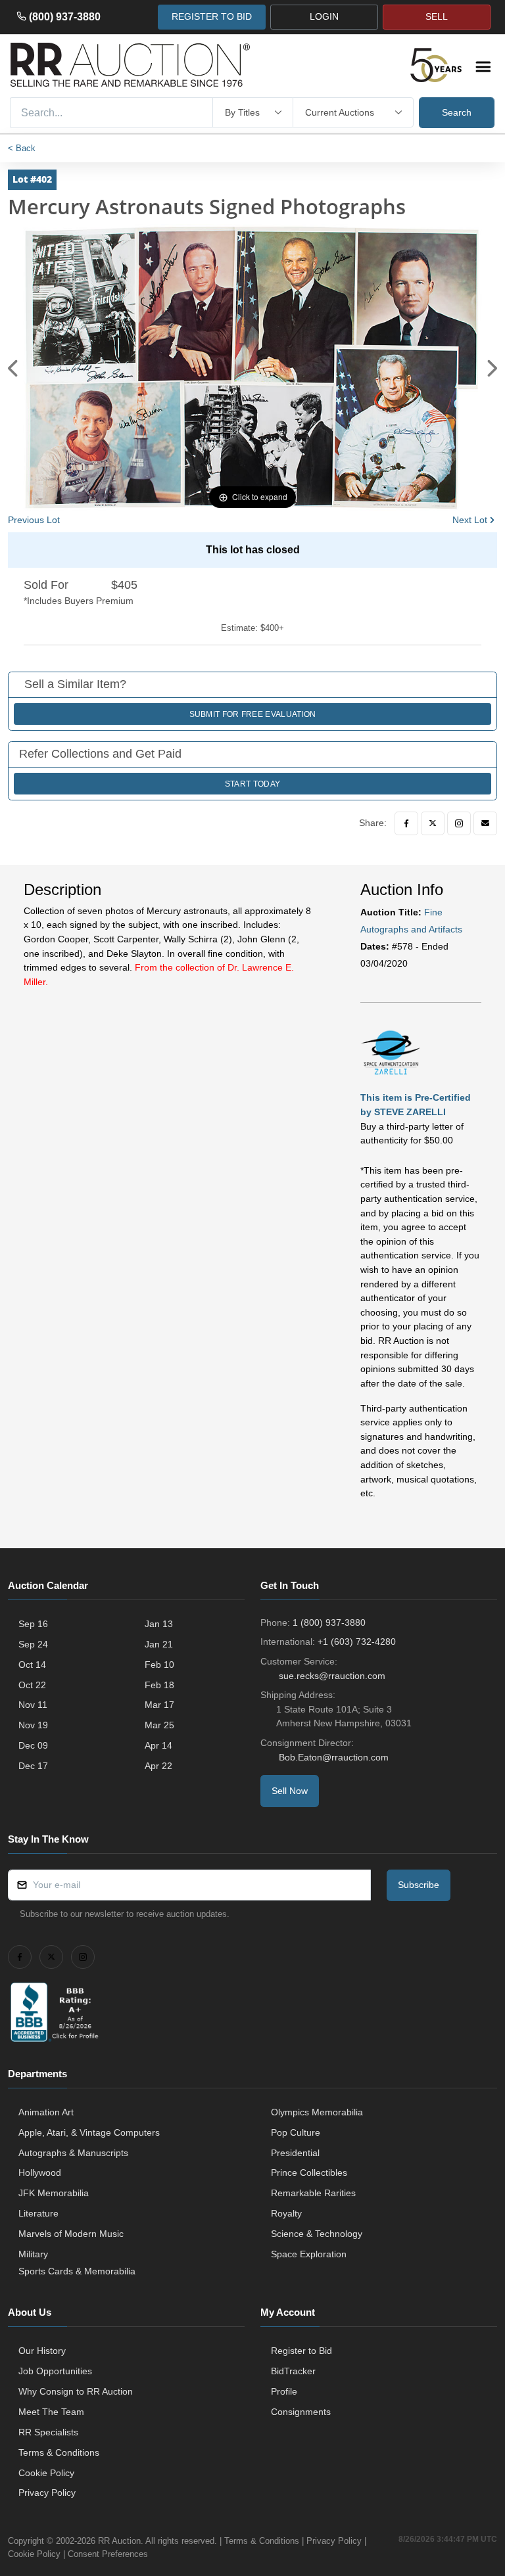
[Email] (485, 823)
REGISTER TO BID (212, 16)
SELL (437, 16)
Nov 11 (33, 1705)
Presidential (295, 2153)
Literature (38, 2213)
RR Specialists (48, 2432)
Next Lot (470, 520)
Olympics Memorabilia (317, 2112)
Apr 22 (158, 1766)
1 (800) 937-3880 (329, 1622)
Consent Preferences (108, 2554)
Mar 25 (159, 1725)
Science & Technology (317, 2234)
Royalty (286, 2213)
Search (457, 112)
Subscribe (419, 1885)
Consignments (301, 2412)
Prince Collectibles (309, 2173)
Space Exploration (309, 2254)
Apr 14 (158, 1745)
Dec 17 (33, 1766)
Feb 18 (159, 1685)
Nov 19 (33, 1725)
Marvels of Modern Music (71, 2234)
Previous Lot (34, 520)
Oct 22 (32, 1685)
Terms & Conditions (59, 2452)
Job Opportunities (55, 2371)
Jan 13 (159, 1624)
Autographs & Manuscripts (73, 2153)
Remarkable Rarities (313, 2193)
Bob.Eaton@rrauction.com (334, 1757)
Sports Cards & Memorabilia (77, 2271)
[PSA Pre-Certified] (390, 1051)
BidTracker (293, 2371)
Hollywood (40, 2173)
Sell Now (290, 1791)
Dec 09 (33, 1745)
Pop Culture (296, 2132)
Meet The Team (51, 2412)
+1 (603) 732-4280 (357, 1642)
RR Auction (119, 2541)
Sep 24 (33, 1644)
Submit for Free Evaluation (253, 714)
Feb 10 (159, 1665)
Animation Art (46, 2112)
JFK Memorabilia (54, 2193)
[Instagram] (459, 823)
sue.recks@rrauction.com (332, 1676)
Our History (42, 2351)
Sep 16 (33, 1624)
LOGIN (324, 16)
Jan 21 (159, 1644)
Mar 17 (159, 1705)
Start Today (252, 784)
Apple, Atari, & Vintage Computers (89, 2132)
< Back (22, 148)
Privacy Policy (47, 2493)
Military (33, 2254)
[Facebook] (406, 823)
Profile (284, 2391)
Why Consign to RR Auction (76, 2391)
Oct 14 (32, 1665)
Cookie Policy (46, 2473)
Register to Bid (301, 2351)
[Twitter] (433, 823)
